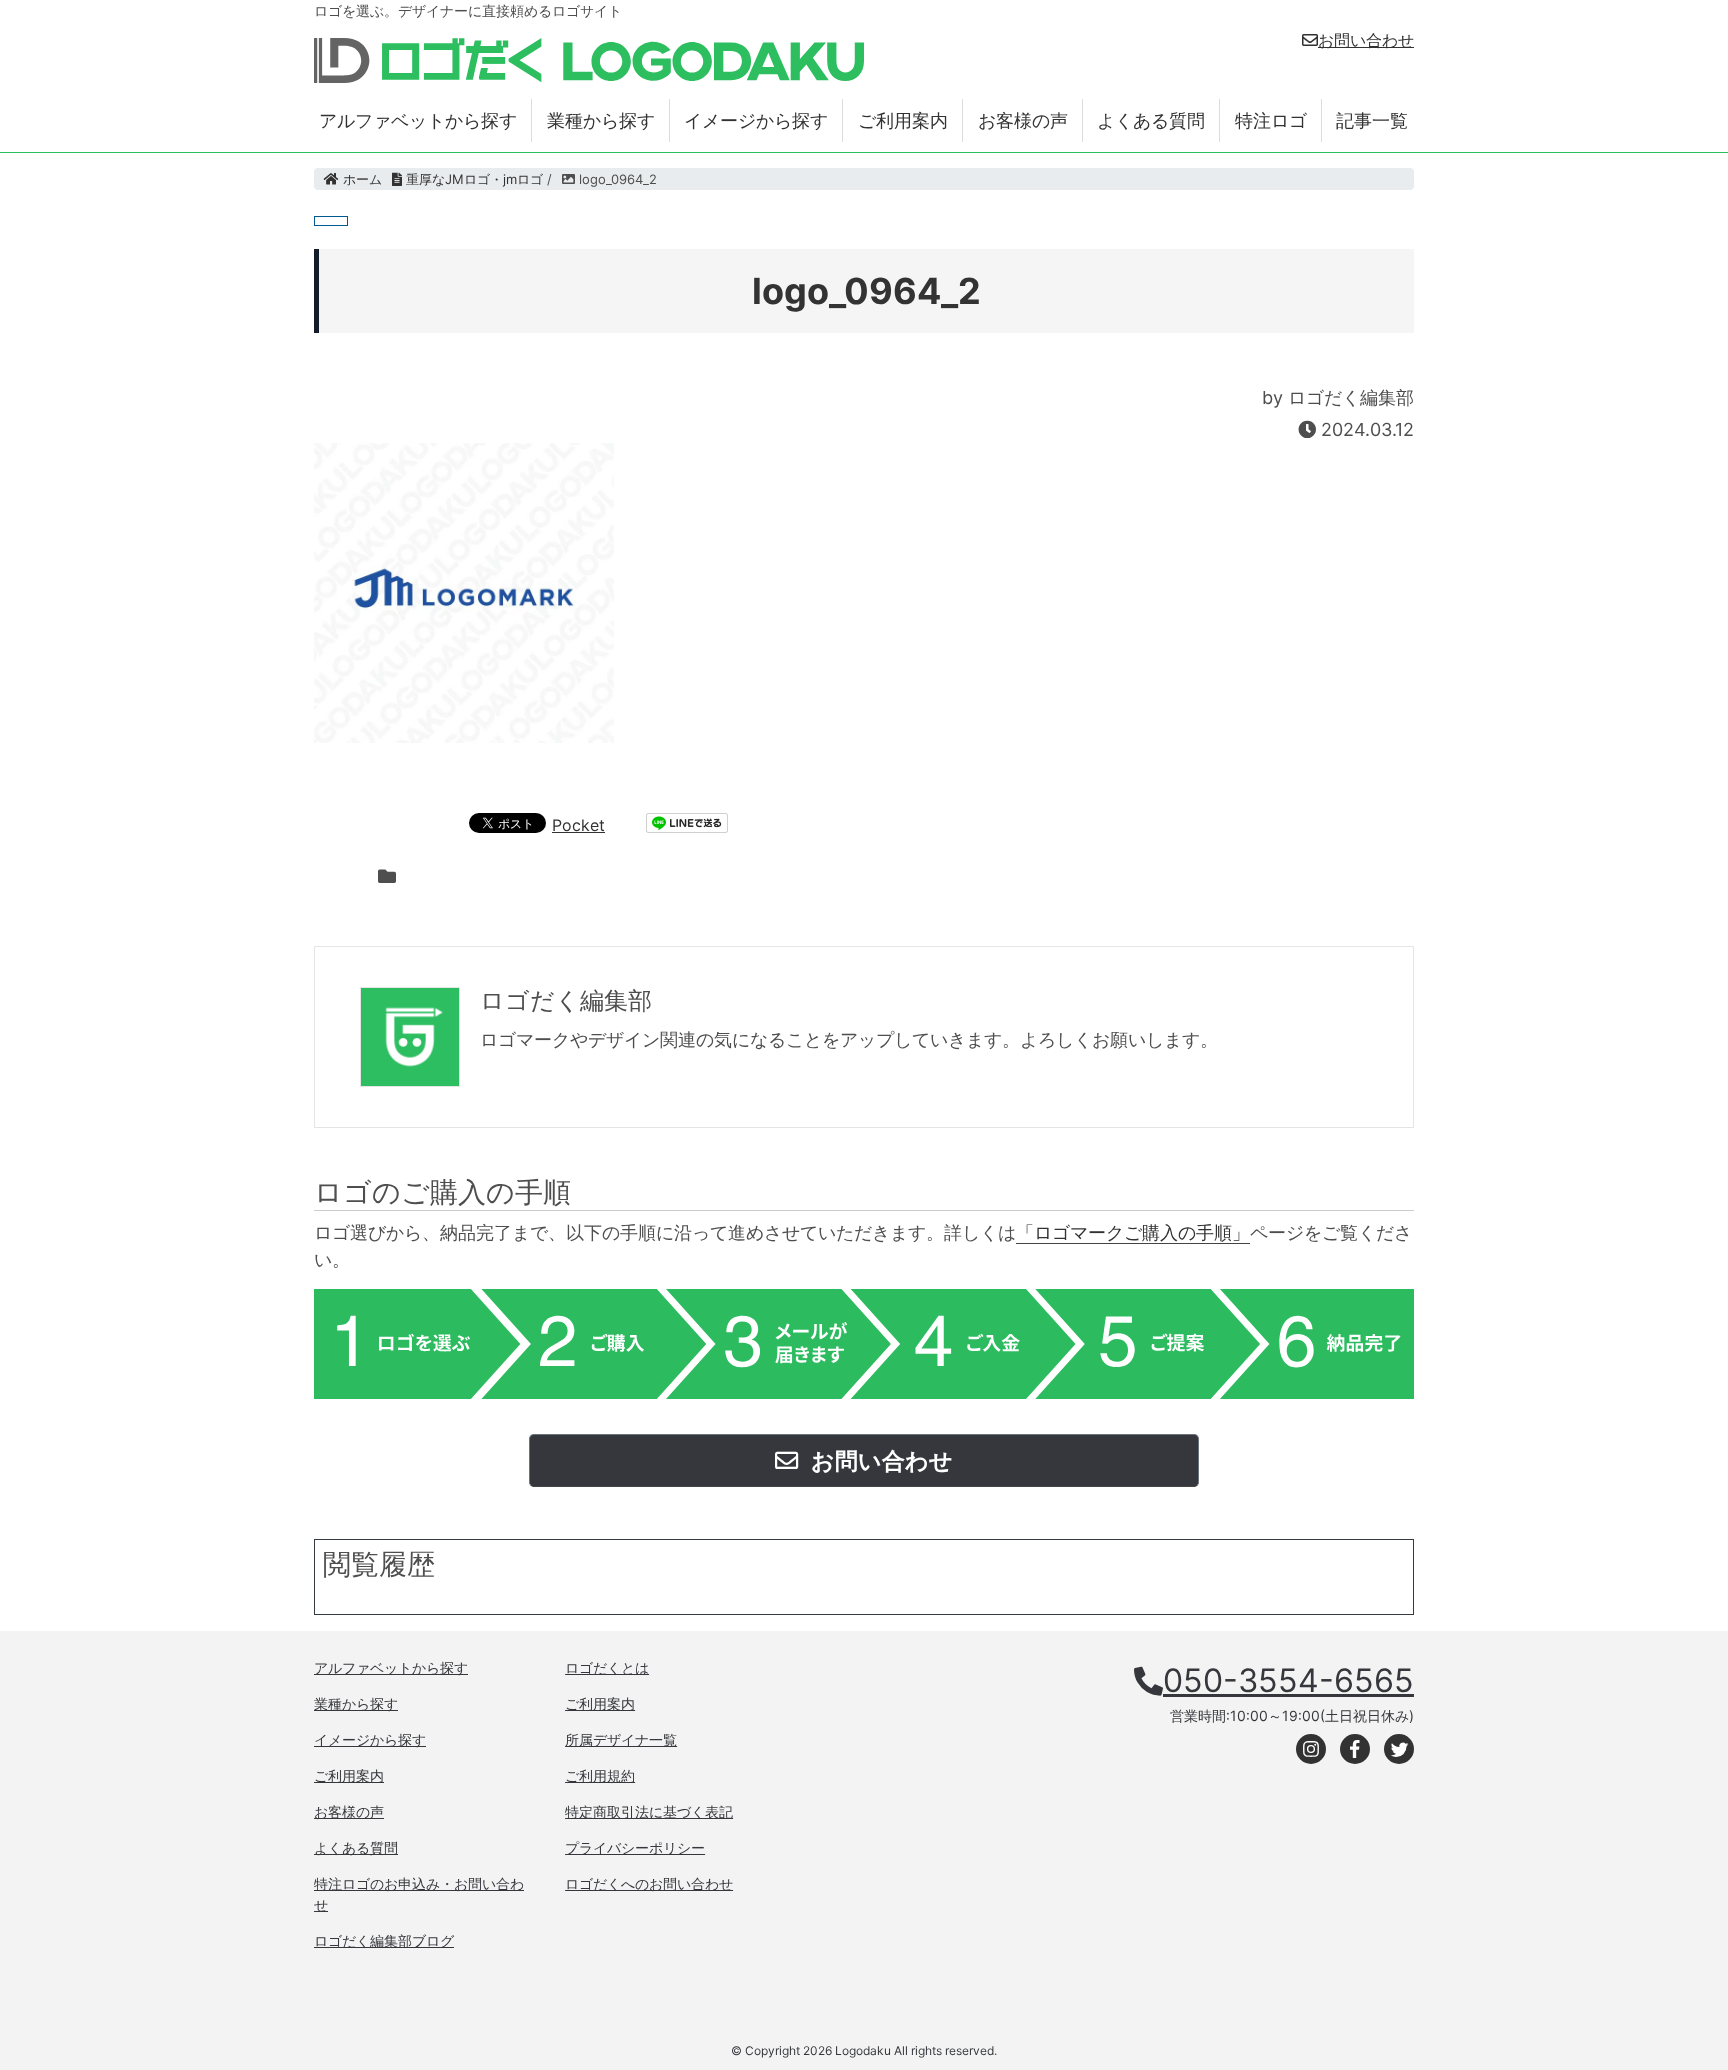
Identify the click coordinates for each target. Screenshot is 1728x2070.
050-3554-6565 (1288, 1680)
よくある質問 (1151, 120)
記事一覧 (1372, 120)
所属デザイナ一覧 (621, 1739)
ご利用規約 (600, 1775)
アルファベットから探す (418, 120)
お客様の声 (1023, 120)
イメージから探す (756, 120)
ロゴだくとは (607, 1667)
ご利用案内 (903, 120)
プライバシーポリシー (635, 1847)
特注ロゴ (1271, 120)
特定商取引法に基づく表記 (649, 1811)
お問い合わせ (1366, 40)
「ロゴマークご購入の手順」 (1133, 1232)
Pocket (578, 825)
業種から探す (601, 120)
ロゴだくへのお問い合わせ (649, 1883)
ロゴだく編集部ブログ (384, 1940)
